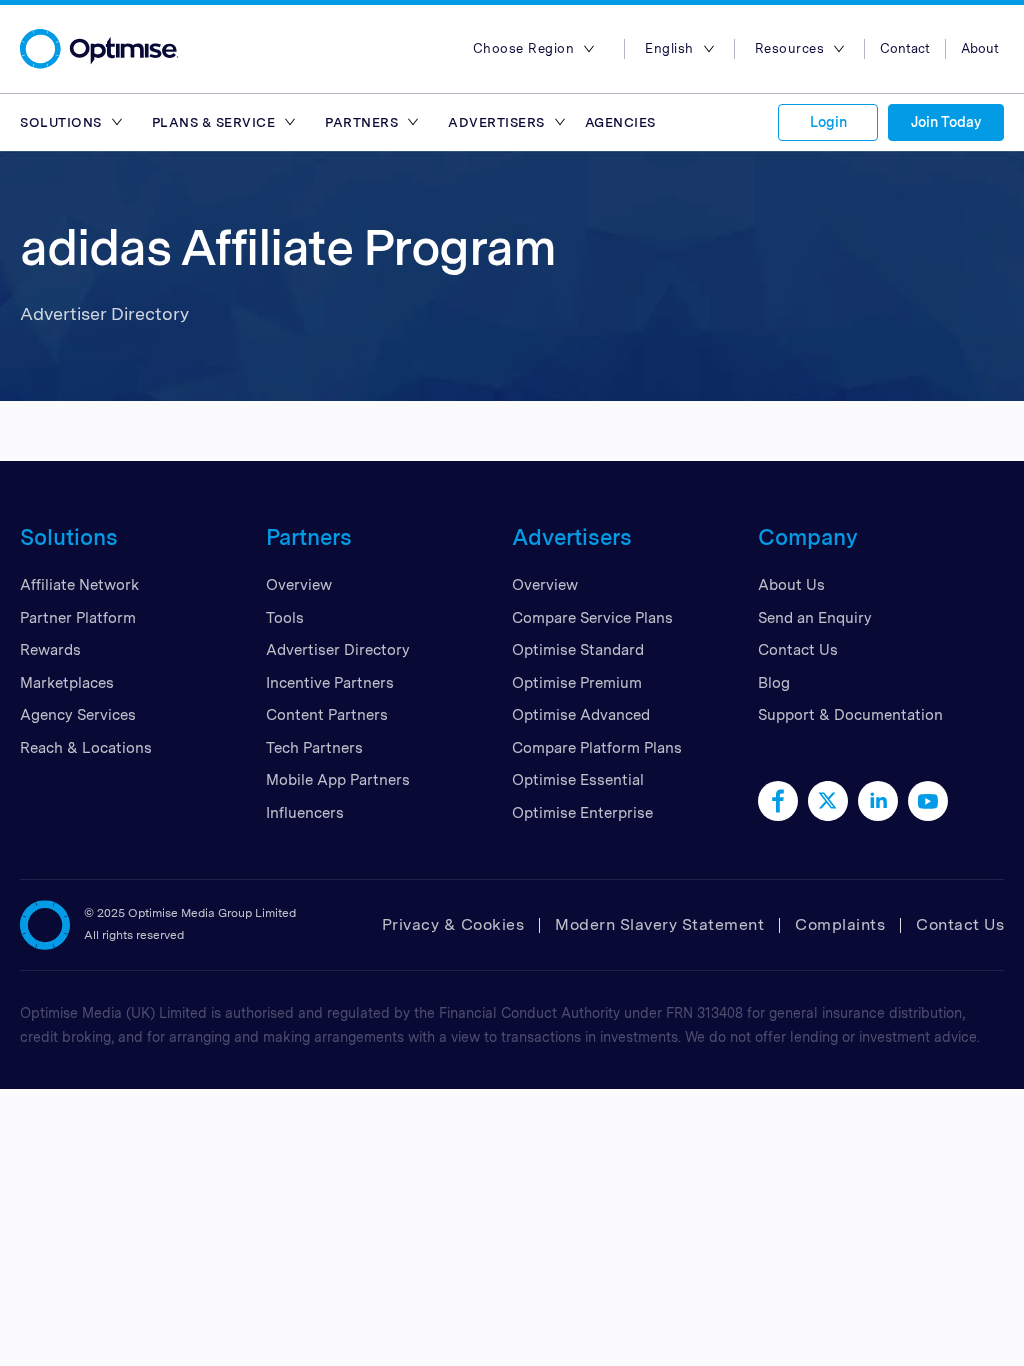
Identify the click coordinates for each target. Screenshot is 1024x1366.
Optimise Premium (577, 683)
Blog (774, 683)
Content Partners (327, 715)
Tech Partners (314, 748)
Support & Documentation (850, 715)
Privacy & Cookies (453, 924)
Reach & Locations (86, 748)
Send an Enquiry (815, 618)
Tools (285, 618)
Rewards (50, 650)
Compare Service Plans (592, 618)
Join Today (946, 122)
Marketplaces (67, 683)
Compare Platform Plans (597, 748)
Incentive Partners (330, 683)
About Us (791, 585)
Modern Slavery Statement (659, 924)
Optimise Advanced (581, 715)
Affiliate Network (79, 585)
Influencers (305, 813)
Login (828, 122)
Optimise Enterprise (582, 813)
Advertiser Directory (338, 650)
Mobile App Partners (338, 780)
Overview (299, 585)
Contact (905, 48)
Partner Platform (78, 618)
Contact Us (798, 650)
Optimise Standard (578, 650)
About (980, 48)
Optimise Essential (578, 780)
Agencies (620, 122)
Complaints (840, 924)
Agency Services (78, 715)
